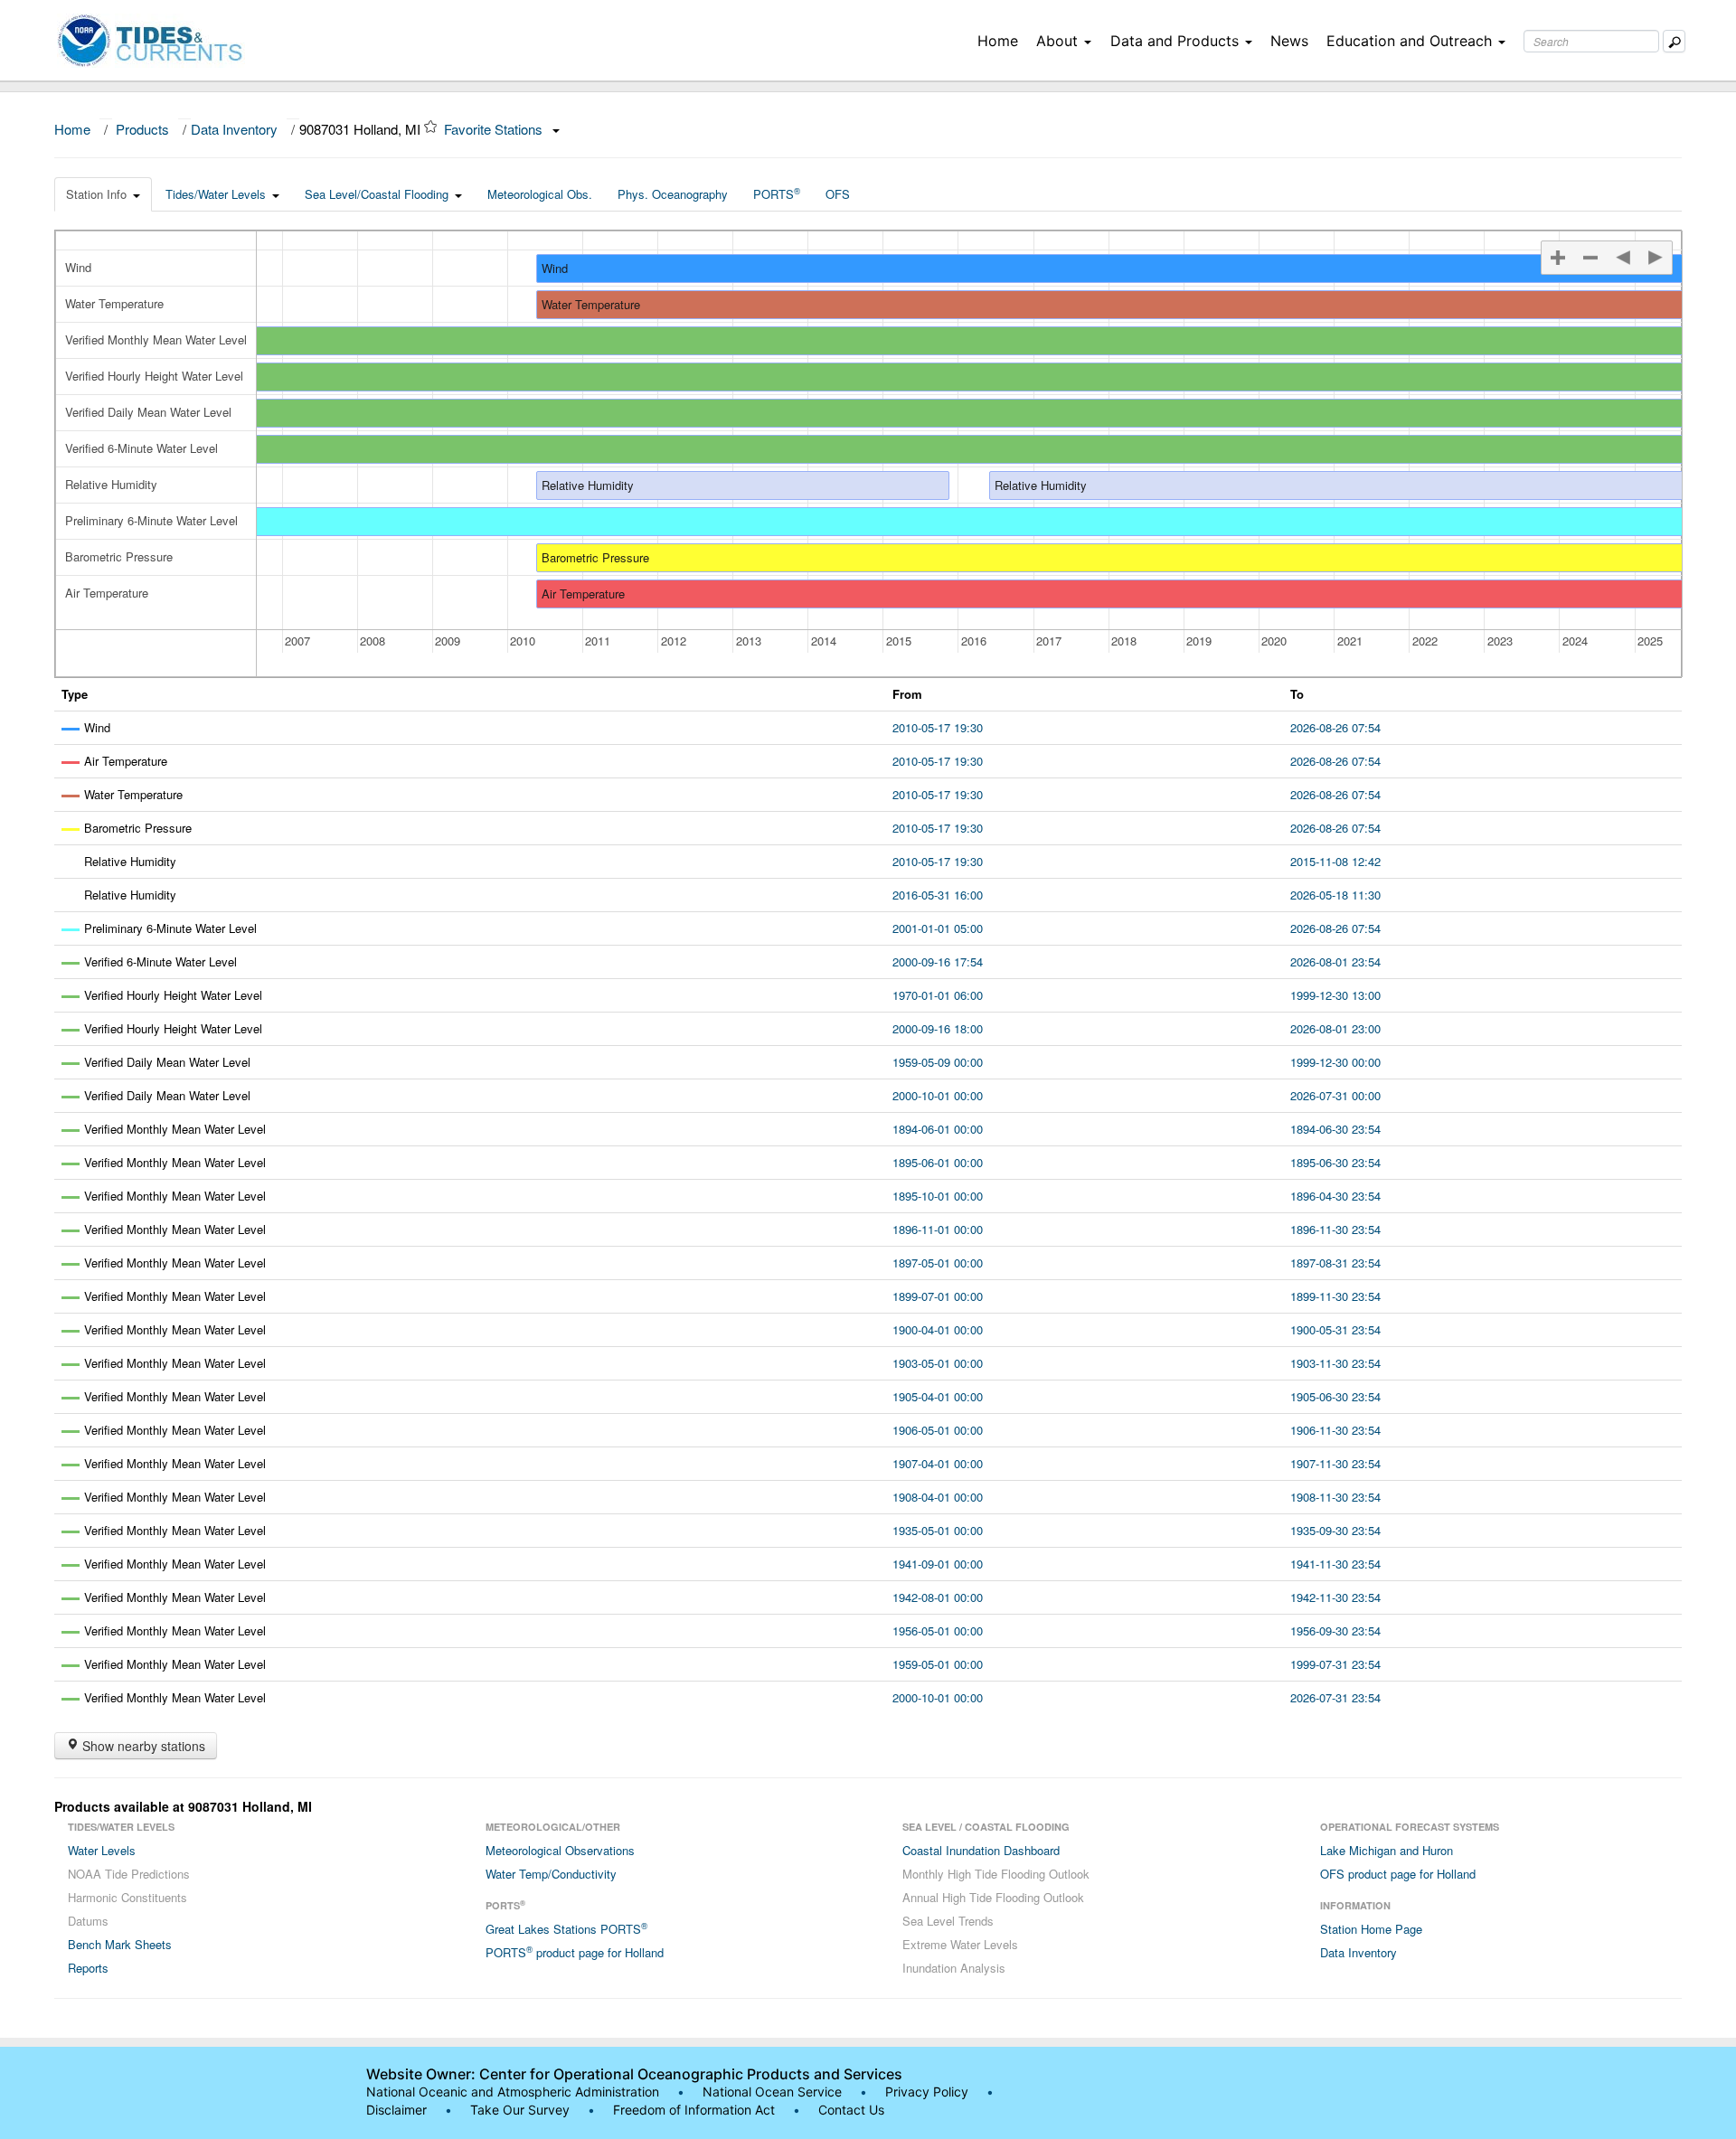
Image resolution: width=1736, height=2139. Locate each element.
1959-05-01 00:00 (938, 1664)
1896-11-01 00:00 (938, 1229)
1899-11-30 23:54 (1335, 1296)
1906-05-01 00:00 (938, 1430)
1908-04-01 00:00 (938, 1497)
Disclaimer (396, 2110)
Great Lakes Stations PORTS (566, 1928)
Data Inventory (234, 129)
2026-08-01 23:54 (1335, 961)
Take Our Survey (522, 2110)
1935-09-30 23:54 (1335, 1530)
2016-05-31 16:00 (938, 895)
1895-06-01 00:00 (938, 1162)
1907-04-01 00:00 (938, 1463)
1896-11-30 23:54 (1335, 1229)
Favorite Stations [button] (495, 129)
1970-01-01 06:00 (938, 995)
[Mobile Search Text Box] (1674, 41)
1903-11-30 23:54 (1335, 1363)
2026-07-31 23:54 (1335, 1697)
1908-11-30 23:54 (1335, 1497)
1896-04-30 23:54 (1335, 1196)
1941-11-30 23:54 (1335, 1564)
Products (142, 129)
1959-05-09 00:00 (938, 1062)
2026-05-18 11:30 (1335, 895)
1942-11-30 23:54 (1335, 1597)
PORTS (777, 193)
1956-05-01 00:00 (938, 1630)
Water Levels (102, 1850)
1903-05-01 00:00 (938, 1363)
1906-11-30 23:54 (1335, 1430)
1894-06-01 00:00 (938, 1129)
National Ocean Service (772, 2092)
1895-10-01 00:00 (938, 1196)
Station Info (96, 194)
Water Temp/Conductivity (551, 1874)
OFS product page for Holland (1398, 1874)
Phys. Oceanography (673, 194)
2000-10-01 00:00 (938, 1095)
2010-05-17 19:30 (938, 727)
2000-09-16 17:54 (938, 961)
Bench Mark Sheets (120, 1944)
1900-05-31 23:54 (1335, 1329)
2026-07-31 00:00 (1335, 1095)
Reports (88, 1968)
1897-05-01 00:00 (938, 1263)
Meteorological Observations (560, 1850)
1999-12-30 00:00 (1335, 1062)
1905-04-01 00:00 (938, 1396)
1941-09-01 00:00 (938, 1564)
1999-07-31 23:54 (1335, 1664)
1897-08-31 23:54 (1335, 1263)
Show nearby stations (142, 1746)
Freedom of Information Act (694, 2110)
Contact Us (851, 2110)
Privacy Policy (927, 2092)
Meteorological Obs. (540, 194)
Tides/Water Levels (216, 194)
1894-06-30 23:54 (1335, 1129)
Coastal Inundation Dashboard (981, 1850)
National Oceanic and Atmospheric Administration (513, 2092)
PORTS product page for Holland (575, 1952)
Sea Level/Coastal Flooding (377, 194)
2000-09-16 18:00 (938, 1028)
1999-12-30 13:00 (1335, 995)
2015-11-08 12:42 (1335, 861)
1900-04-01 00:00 (938, 1329)
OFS (838, 194)
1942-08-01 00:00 (938, 1597)
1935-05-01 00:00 (938, 1530)
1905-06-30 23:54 (1335, 1396)
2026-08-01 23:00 (1335, 1028)
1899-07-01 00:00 (938, 1296)
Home (998, 41)
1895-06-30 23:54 (1335, 1162)
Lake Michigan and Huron (1387, 1850)
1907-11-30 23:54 (1335, 1463)
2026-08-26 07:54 (1335, 727)
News (1289, 41)
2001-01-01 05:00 (938, 928)
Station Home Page (1371, 1929)
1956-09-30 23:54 (1335, 1630)
